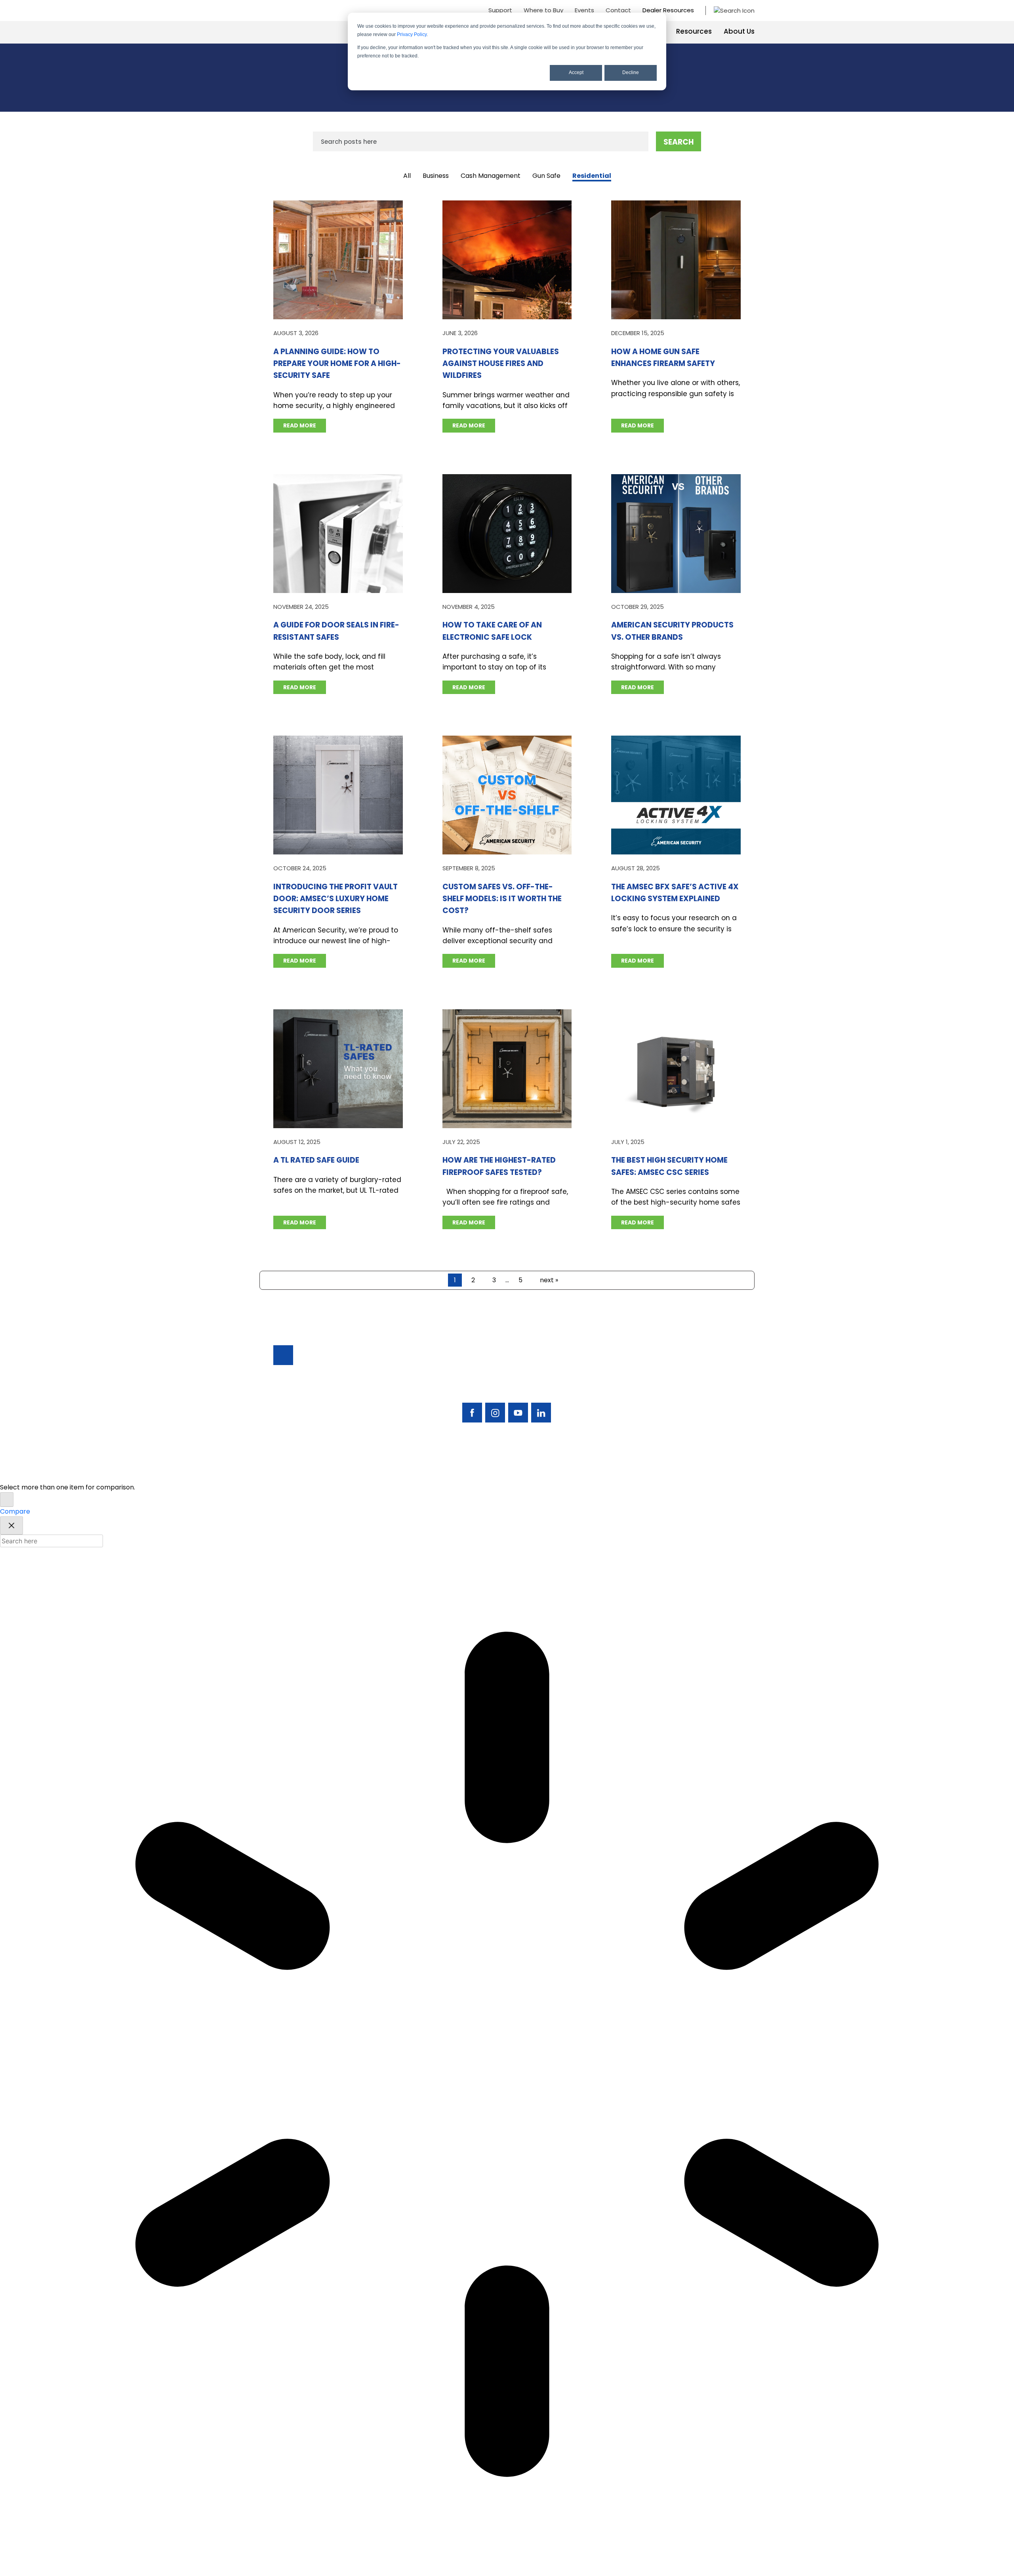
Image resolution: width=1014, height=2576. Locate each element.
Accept (576, 72)
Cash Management (491, 176)
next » (549, 1280)
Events (584, 10)
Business (436, 176)
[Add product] (7, 1500)
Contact (618, 10)
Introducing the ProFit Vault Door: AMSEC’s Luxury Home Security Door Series (335, 899)
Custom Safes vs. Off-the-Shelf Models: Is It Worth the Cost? (502, 899)
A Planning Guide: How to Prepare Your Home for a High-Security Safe (337, 364)
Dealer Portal (697, 1425)
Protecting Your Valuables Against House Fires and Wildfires (501, 364)
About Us (739, 31)
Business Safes (634, 1371)
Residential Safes (637, 1384)
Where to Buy (543, 10)
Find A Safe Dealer (704, 1384)
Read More (300, 425)
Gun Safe (546, 176)
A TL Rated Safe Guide (316, 1160)
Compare (15, 1511)
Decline (631, 72)
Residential (592, 176)
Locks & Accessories (643, 1398)
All (407, 176)
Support (500, 10)
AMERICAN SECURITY (483, 1471)
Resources (694, 31)
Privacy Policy (412, 34)
